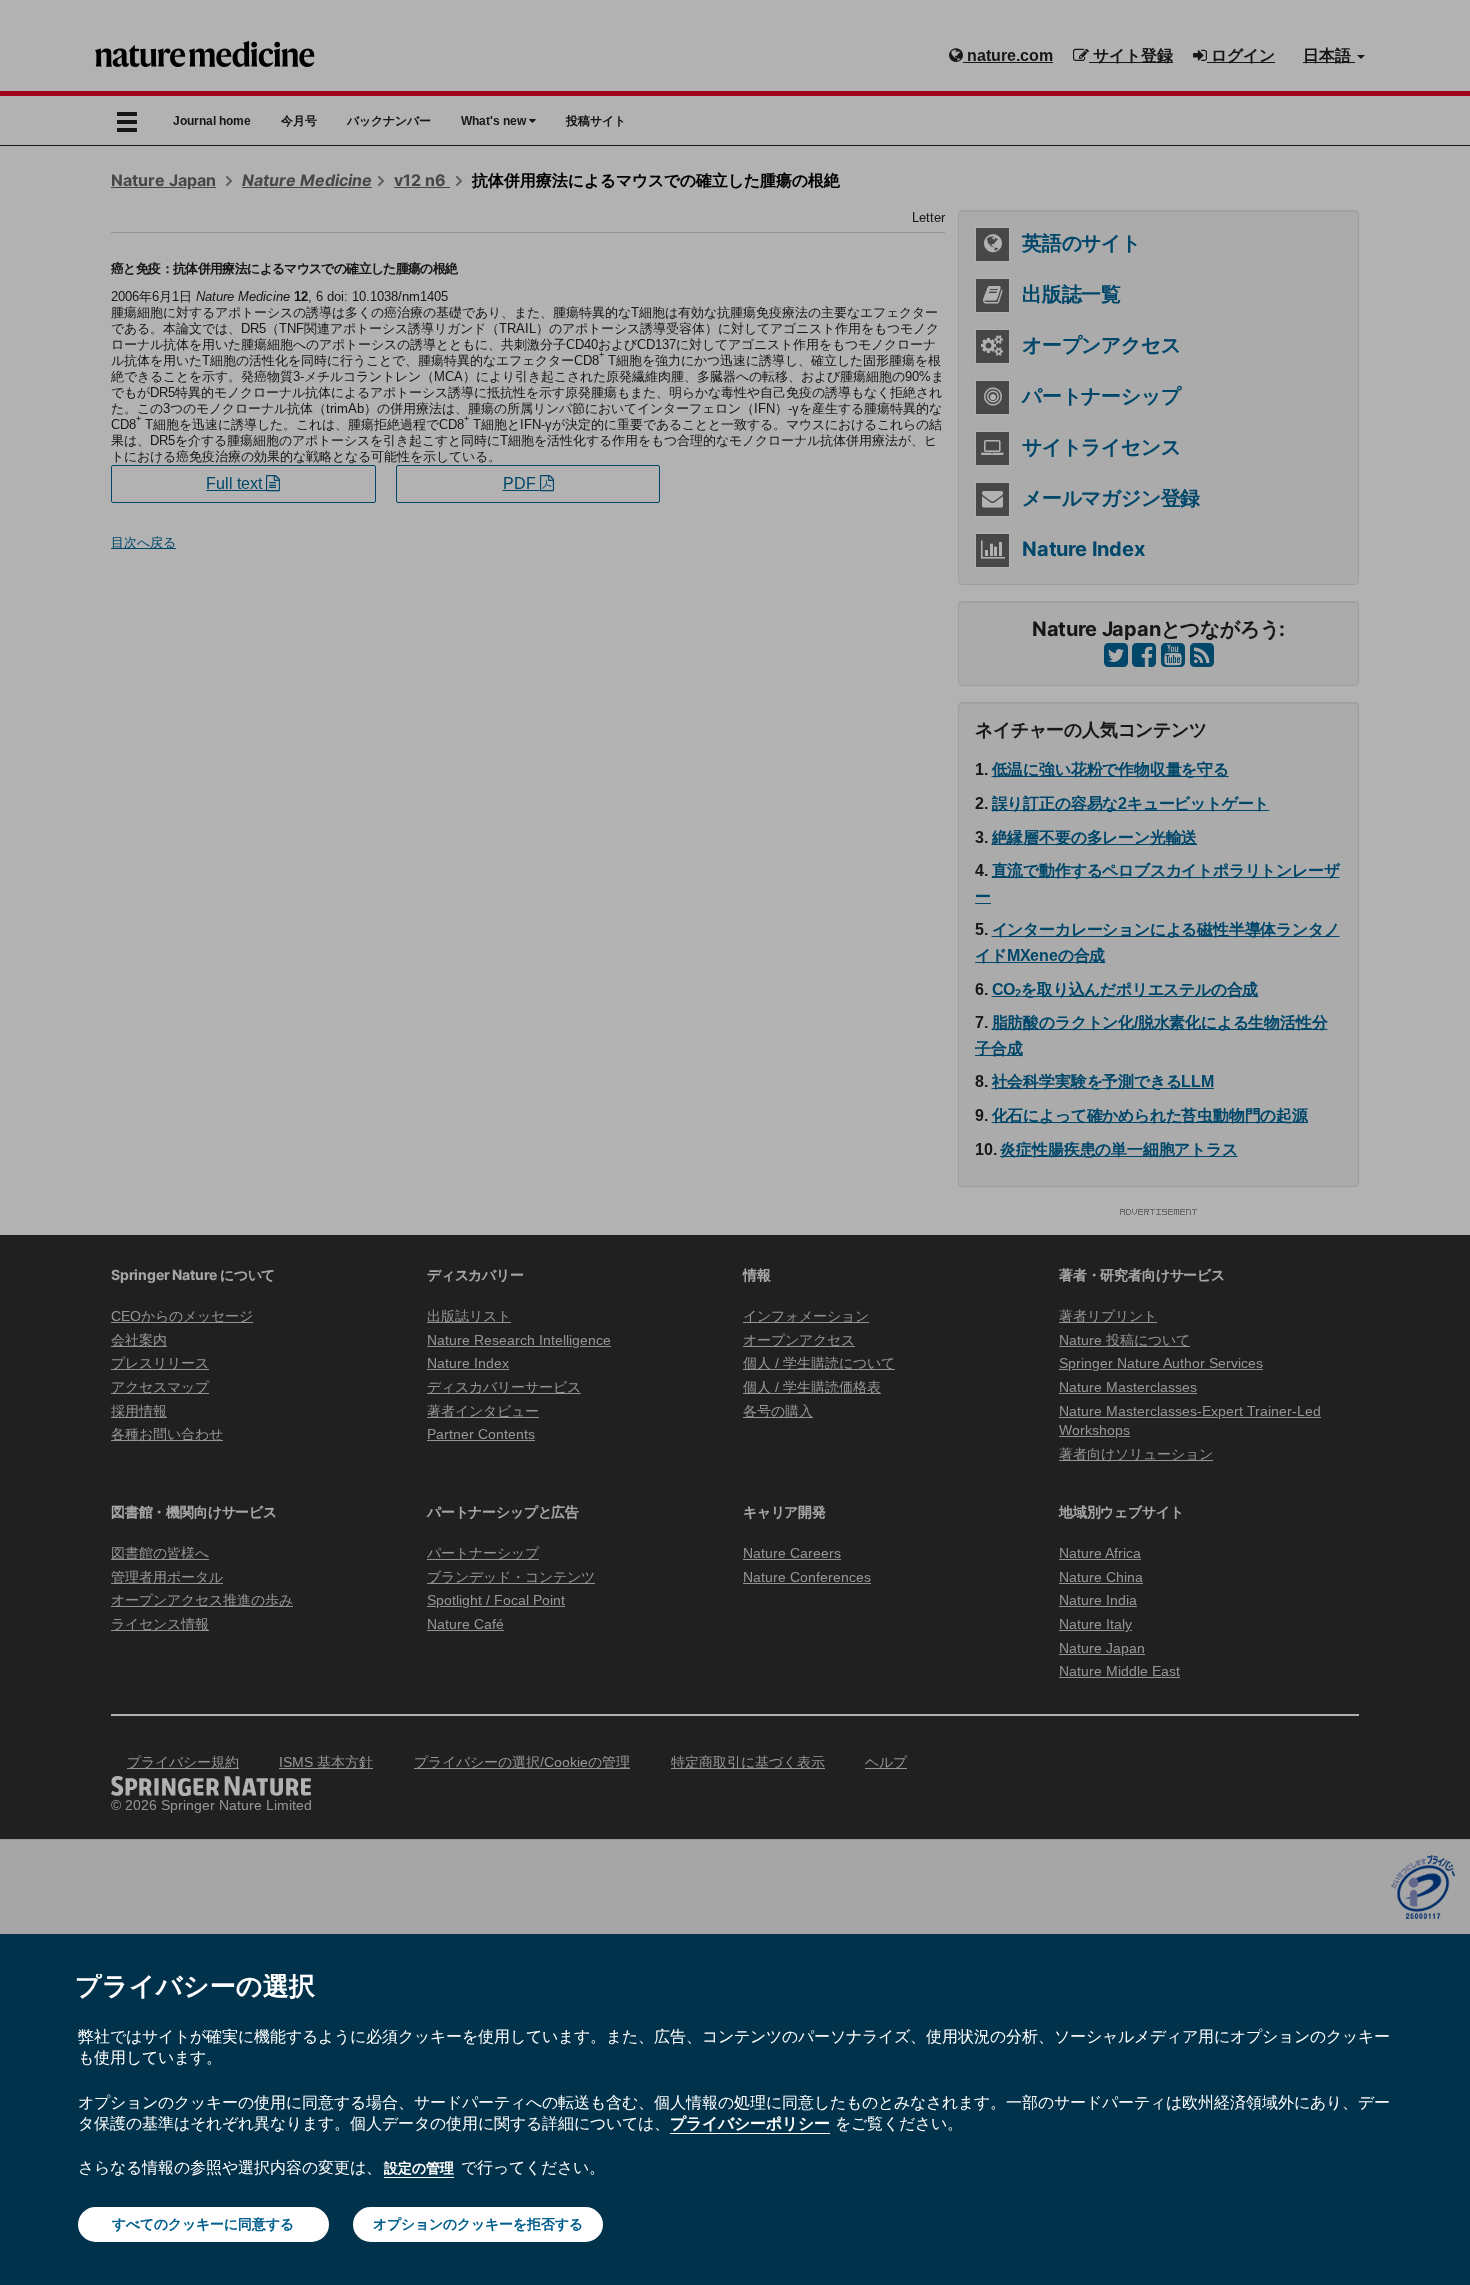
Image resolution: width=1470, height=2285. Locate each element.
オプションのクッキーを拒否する (478, 2224)
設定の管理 (419, 2168)
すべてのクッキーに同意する (203, 2224)
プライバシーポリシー (750, 2123)
